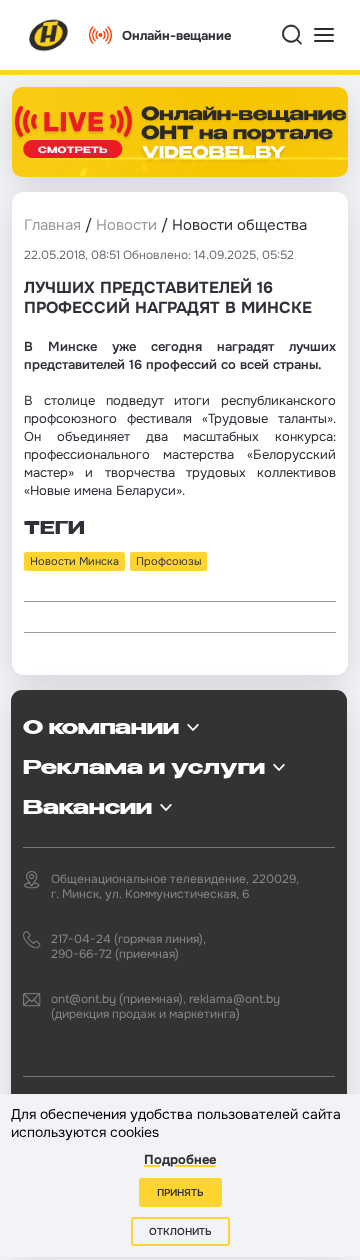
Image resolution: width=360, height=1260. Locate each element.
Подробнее (180, 1159)
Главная (52, 225)
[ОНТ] (49, 35)
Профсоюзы (168, 561)
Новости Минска (74, 561)
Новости (126, 225)
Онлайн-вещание (176, 35)
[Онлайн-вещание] (180, 132)
